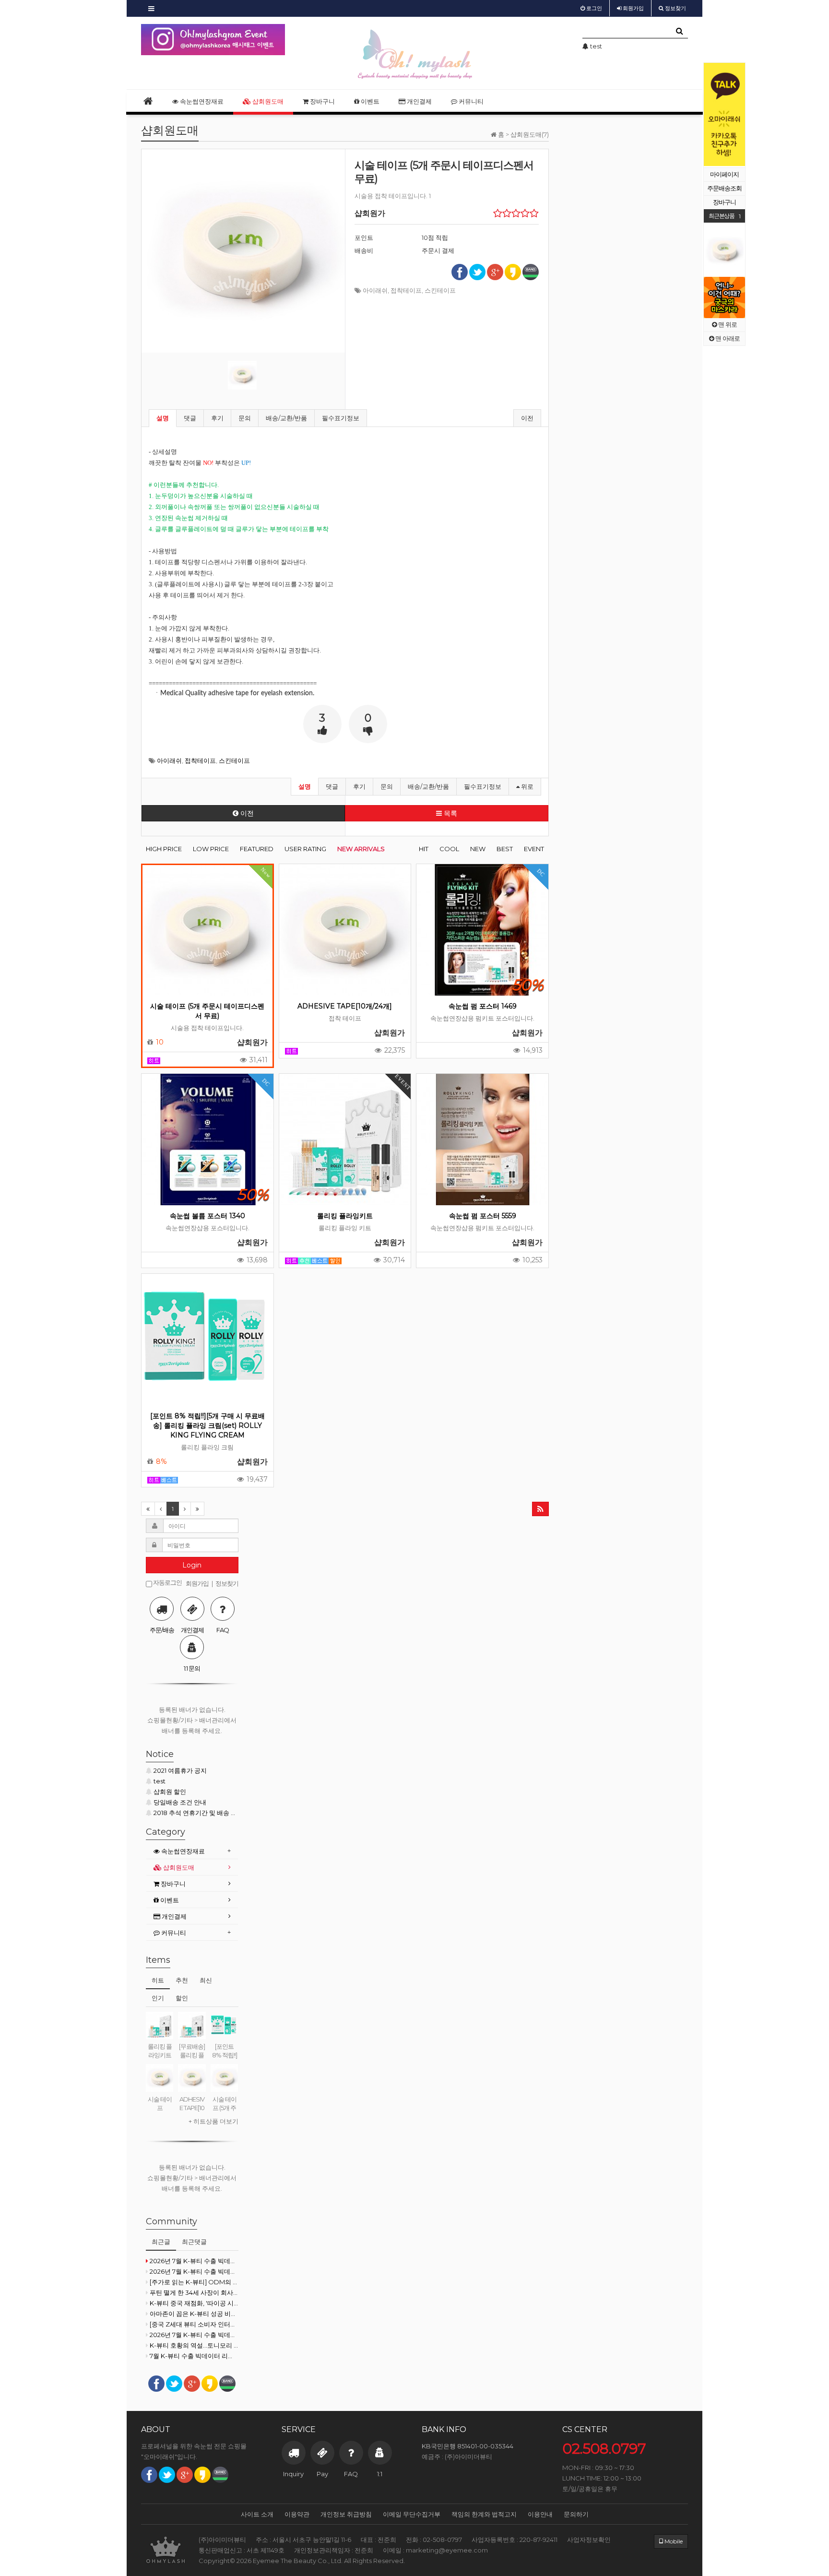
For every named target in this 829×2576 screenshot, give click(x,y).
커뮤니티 (470, 101)
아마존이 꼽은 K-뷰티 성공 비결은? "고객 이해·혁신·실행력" (194, 2314)
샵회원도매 (267, 101)
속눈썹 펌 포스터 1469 (483, 1006)
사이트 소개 (257, 2514)
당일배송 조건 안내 (180, 1802)
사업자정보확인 (589, 2540)
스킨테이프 (440, 290)
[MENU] (151, 8)
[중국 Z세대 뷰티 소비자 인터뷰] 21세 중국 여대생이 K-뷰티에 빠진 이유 (194, 2324)
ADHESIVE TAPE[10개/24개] (345, 1006)
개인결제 (419, 101)
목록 (450, 813)
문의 (245, 418)
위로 (527, 786)
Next (738, 115)
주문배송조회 (724, 188)
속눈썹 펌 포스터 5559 (483, 1216)
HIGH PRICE (164, 849)
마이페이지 (724, 174)
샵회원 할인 (170, 1792)
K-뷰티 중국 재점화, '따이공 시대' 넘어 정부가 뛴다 (194, 2303)
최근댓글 (194, 2242)
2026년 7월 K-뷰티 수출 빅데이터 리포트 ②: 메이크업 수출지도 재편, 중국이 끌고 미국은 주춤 (194, 2335)
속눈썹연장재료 (201, 101)
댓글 (190, 418)
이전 (527, 418)
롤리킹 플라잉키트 (345, 1216)
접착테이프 (406, 290)
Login (192, 1565)
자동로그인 (167, 1583)
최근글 (161, 2242)
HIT (424, 849)
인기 (158, 1998)
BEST (505, 849)
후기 (217, 418)
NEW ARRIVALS (361, 849)
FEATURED (257, 849)
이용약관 (297, 2514)
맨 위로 (727, 325)
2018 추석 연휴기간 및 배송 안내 (196, 1813)
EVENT (534, 849)
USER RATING (305, 849)
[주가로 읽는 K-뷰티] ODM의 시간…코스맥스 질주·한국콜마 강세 (194, 2282)
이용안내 (540, 2514)
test (160, 1781)
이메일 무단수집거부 (412, 2514)
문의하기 (576, 2514)
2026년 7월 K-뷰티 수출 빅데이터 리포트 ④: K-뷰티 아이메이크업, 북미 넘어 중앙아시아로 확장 (194, 2261)
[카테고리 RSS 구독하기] (540, 1509)
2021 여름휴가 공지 (180, 1770)
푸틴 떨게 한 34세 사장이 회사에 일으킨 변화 (194, 2292)
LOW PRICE (211, 849)
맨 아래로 (727, 338)
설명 (163, 418)
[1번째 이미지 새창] (242, 375)
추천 (182, 1980)
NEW (478, 849)
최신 (206, 1980)
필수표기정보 (341, 418)
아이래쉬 (375, 290)
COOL (449, 849)
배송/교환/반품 (286, 418)
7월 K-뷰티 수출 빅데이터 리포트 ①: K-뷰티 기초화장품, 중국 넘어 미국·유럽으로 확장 (194, 2356)
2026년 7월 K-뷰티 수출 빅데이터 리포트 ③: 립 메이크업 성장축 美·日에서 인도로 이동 (194, 2271)
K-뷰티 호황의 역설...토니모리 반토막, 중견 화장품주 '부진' (194, 2345)
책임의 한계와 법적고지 (484, 2514)
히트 (158, 1980)
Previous (711, 115)
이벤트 (369, 101)
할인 (182, 1998)
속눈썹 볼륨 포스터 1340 (207, 1216)
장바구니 (724, 202)
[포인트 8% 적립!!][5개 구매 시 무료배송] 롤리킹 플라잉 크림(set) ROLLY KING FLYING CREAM (207, 1425)
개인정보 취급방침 (346, 2514)
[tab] (192, 1851)
